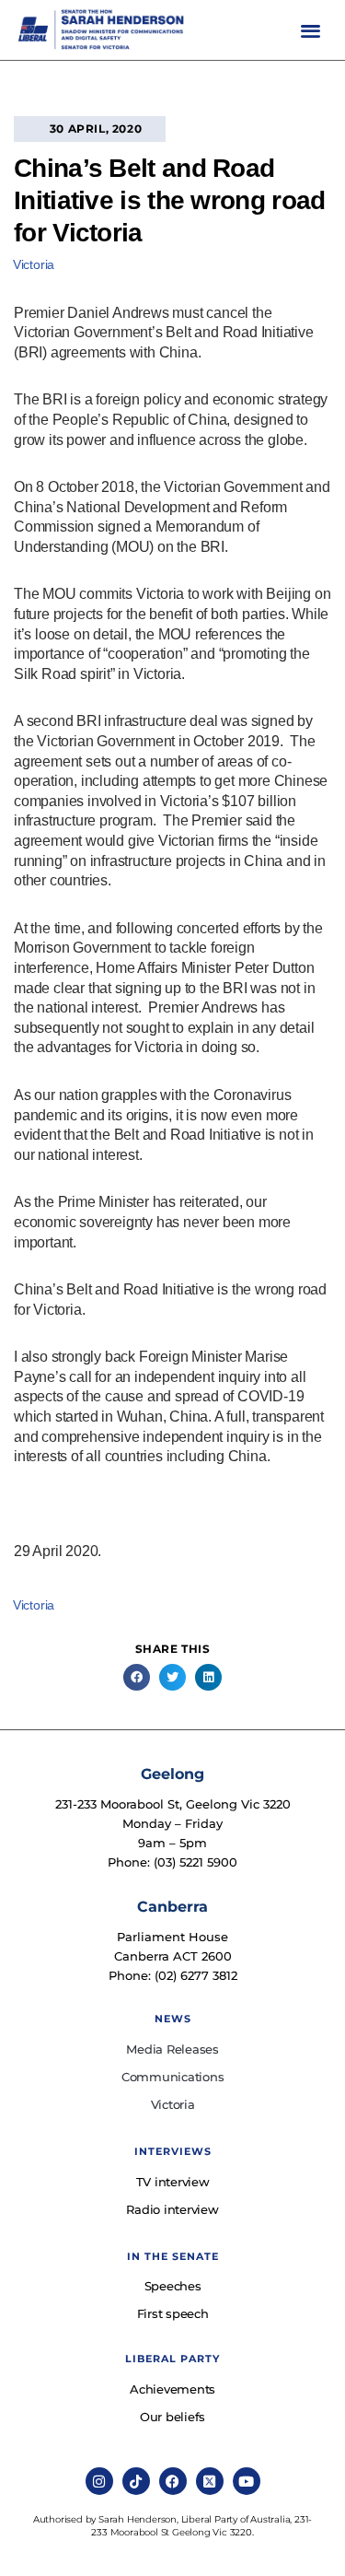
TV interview (173, 2182)
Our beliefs (172, 2417)
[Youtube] (247, 2481)
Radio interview (172, 2209)
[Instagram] (99, 2481)
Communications (173, 2077)
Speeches (173, 2286)
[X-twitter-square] (210, 2481)
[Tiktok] (136, 2481)
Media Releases (172, 2049)
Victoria (34, 264)
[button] (310, 30)
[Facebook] (173, 2481)
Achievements (172, 2389)
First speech (173, 2313)
